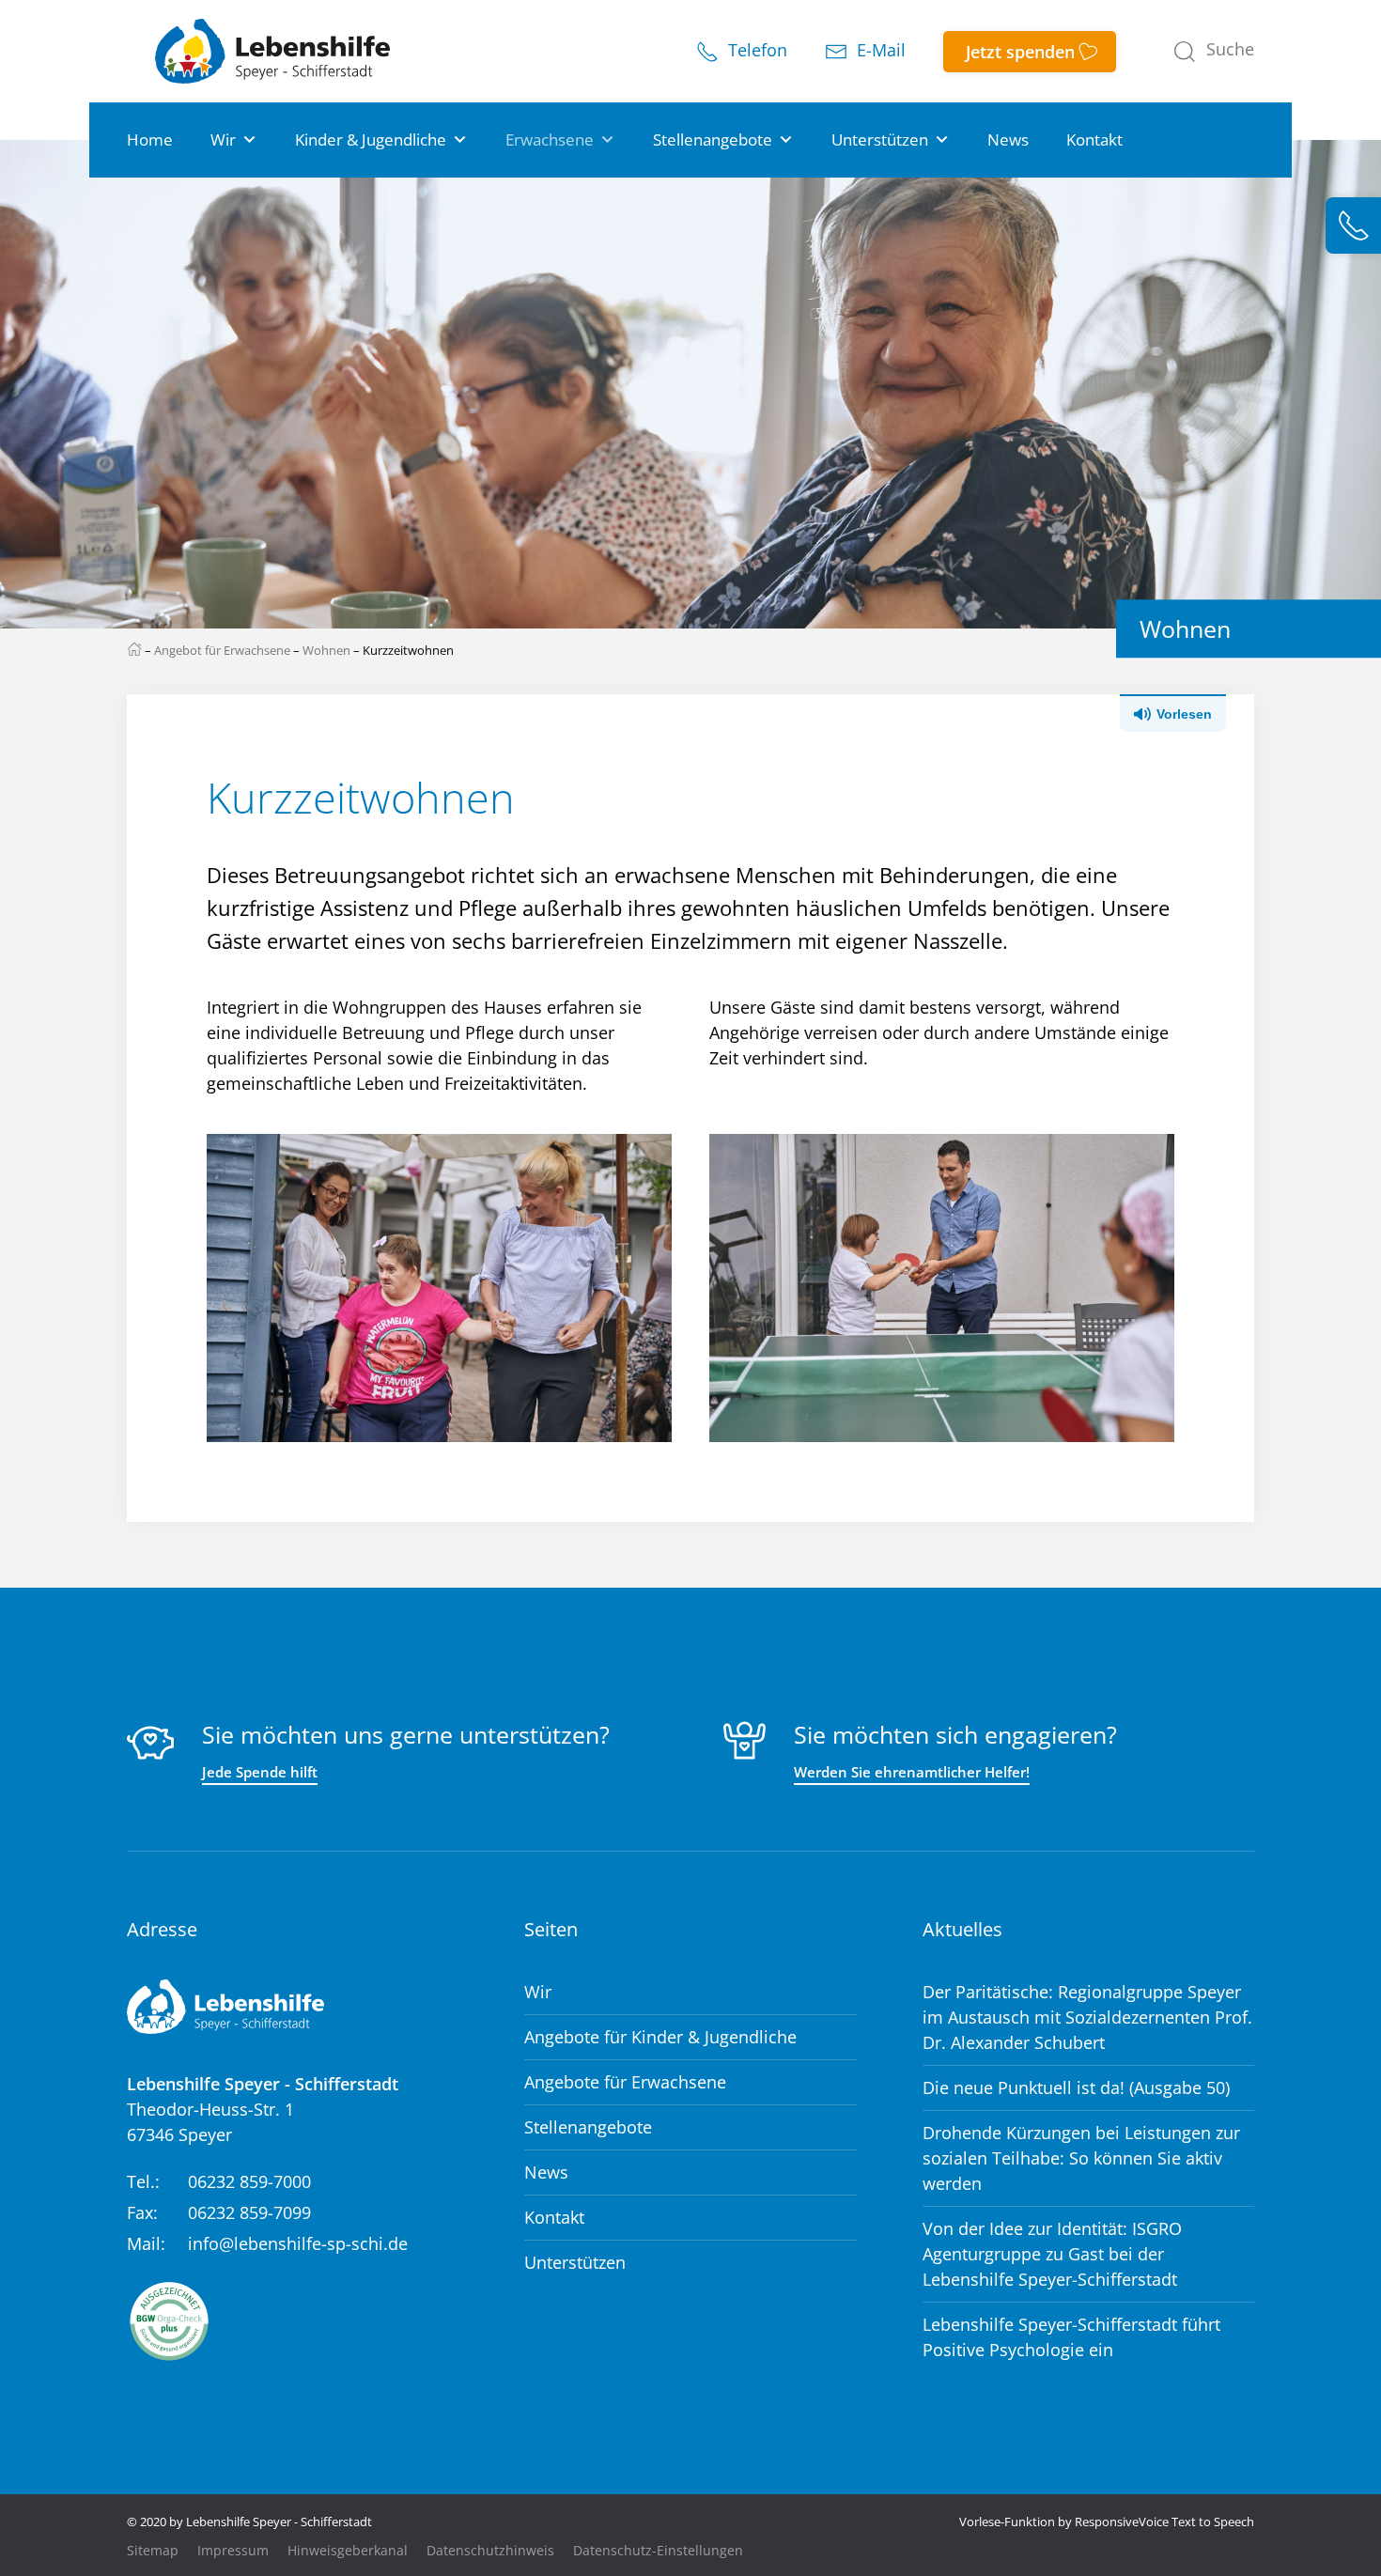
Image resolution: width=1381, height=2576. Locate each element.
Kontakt (1094, 140)
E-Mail (879, 51)
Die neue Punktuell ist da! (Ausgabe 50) (1076, 2087)
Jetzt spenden (1020, 52)
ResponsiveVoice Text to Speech (1164, 2522)
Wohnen (326, 649)
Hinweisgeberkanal (348, 2551)
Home (150, 140)
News (1008, 140)
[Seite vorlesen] (1187, 712)
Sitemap (153, 2551)
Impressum (233, 2551)
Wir (223, 140)
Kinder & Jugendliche (371, 140)
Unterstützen (880, 140)
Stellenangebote (713, 140)
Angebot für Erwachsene (222, 649)
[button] (1213, 52)
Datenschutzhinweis (490, 2551)
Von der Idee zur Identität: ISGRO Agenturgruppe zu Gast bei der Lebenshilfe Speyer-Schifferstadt (1052, 2254)
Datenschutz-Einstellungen (658, 2551)
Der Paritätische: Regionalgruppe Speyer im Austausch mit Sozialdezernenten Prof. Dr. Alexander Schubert (1087, 2017)
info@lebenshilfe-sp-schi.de (298, 2243)
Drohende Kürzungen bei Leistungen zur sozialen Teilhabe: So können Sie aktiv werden (1081, 2158)
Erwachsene (550, 140)
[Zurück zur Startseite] (272, 51)
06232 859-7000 (249, 2181)
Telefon (755, 51)
